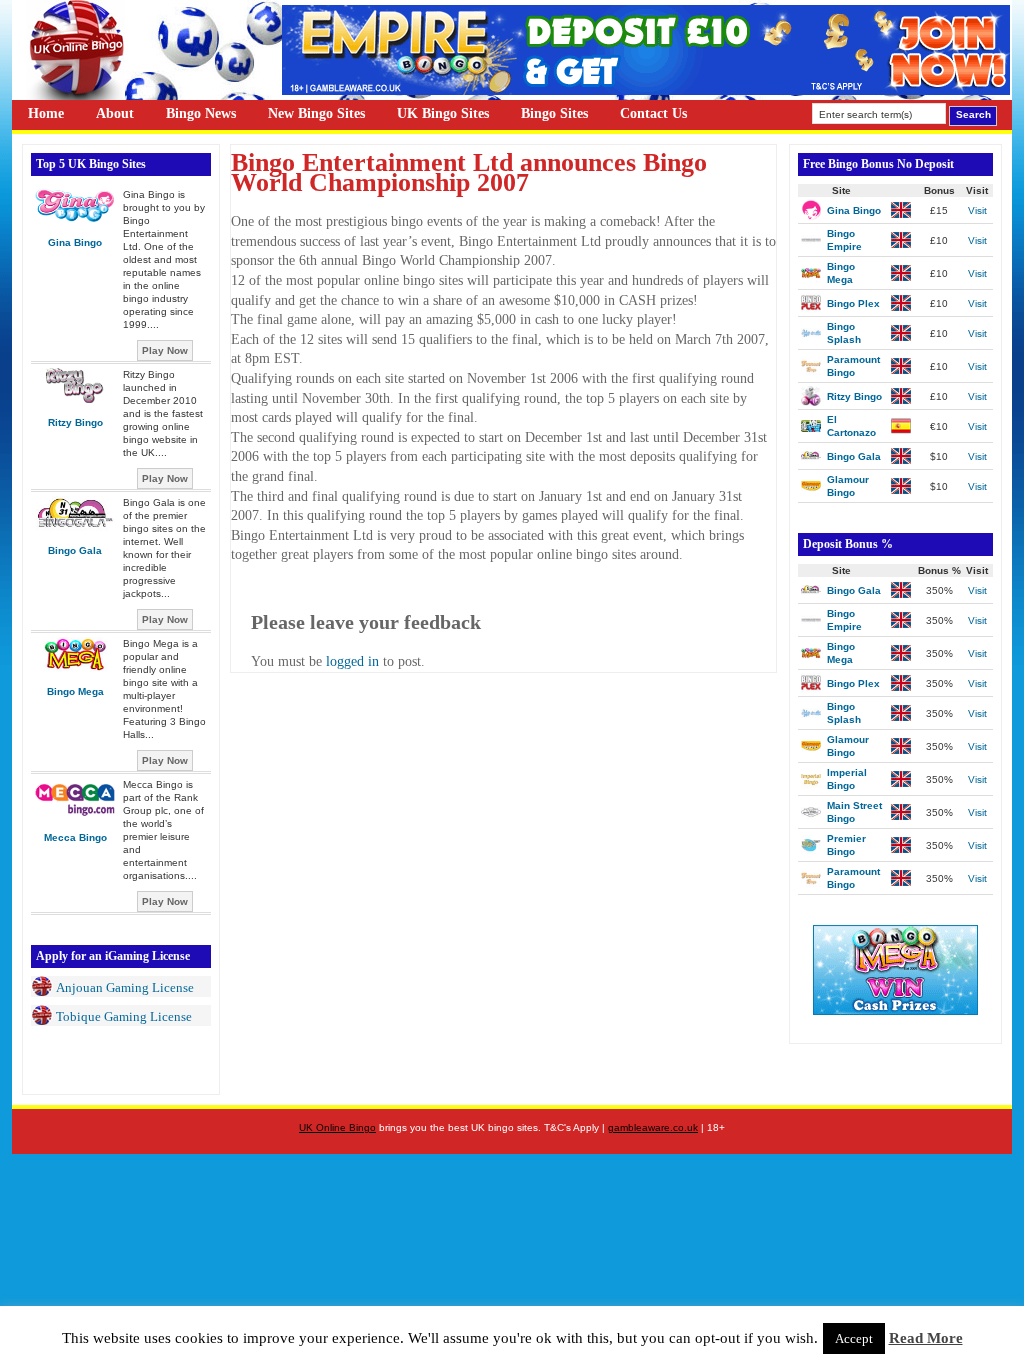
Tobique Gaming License (124, 1016)
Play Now (165, 350)
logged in (352, 661)
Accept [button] (854, 1338)
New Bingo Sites (316, 113)
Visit (977, 210)
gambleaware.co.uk (653, 1127)
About (115, 113)
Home (46, 113)
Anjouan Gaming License (125, 987)
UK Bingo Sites (443, 113)
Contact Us (653, 113)
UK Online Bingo (337, 1127)
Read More (926, 1338)
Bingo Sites (554, 113)
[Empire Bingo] (646, 90)
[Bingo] (895, 1010)
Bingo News (201, 113)
